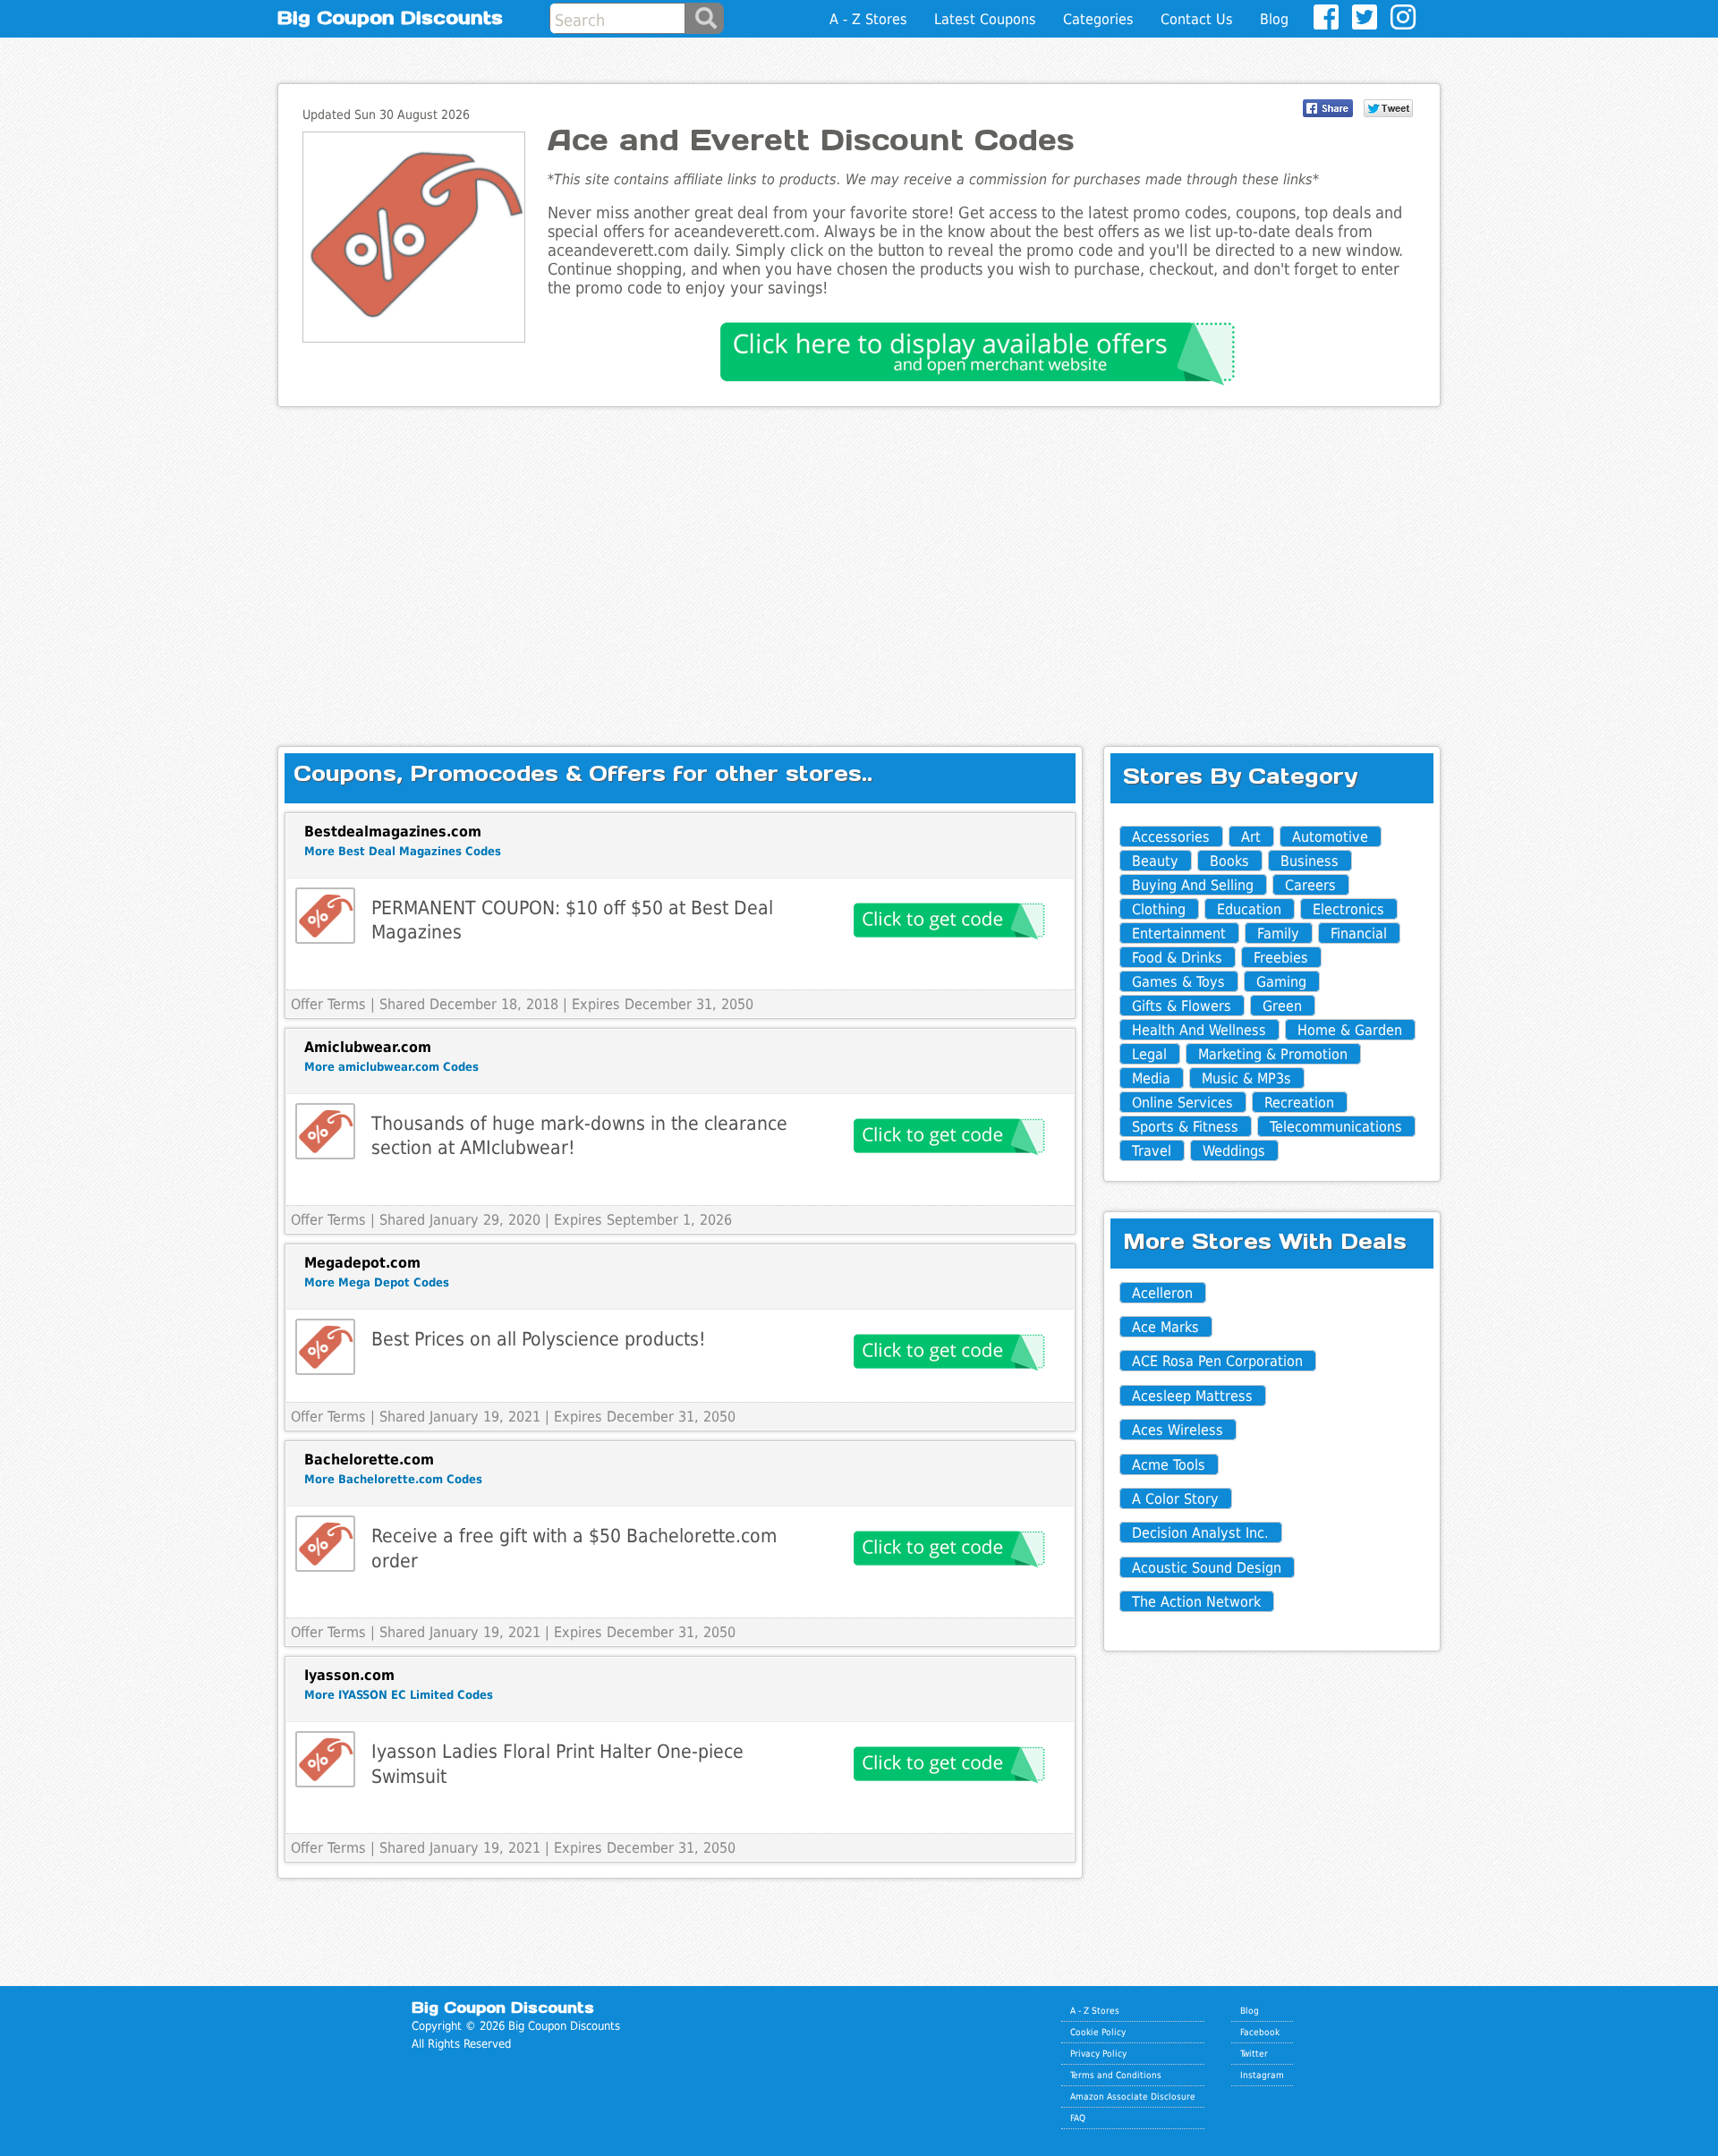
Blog (1274, 19)
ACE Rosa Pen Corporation (1217, 1361)
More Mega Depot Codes (377, 1282)
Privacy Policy (1098, 2053)
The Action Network (1196, 1602)
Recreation (1299, 1103)
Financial (1359, 934)
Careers (1310, 885)
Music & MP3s (1246, 1078)
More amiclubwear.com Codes (391, 1067)
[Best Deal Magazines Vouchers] (325, 916)
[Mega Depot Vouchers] (325, 1347)
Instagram (1262, 2075)
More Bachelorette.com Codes (393, 1479)
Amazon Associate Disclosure (1133, 2096)
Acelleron (1162, 1293)
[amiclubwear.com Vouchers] (325, 1131)
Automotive (1330, 837)
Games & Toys (1178, 982)
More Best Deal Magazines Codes (403, 851)
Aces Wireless (1178, 1430)
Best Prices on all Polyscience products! (539, 1339)
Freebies (1281, 958)
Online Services (1182, 1103)
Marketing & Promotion (1273, 1054)
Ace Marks (1165, 1327)
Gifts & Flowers (1182, 1006)
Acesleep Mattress (1192, 1396)
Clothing (1159, 909)
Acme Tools (1169, 1465)
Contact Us (1197, 19)
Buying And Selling (1193, 885)
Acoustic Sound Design (1207, 1568)
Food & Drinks (1177, 958)
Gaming (1281, 982)
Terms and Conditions (1116, 2075)
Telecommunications (1336, 1127)
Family (1278, 934)
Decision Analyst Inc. (1200, 1533)
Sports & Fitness (1185, 1127)
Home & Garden (1350, 1030)
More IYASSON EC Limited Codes (399, 1695)
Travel (1152, 1151)
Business (1310, 861)
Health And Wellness (1199, 1030)
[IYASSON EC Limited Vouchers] (325, 1759)
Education (1249, 909)
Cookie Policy (1098, 2032)
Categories (1098, 19)
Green (1282, 1006)
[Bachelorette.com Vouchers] (325, 1544)
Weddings (1234, 1151)
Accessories (1171, 837)
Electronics (1348, 909)
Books (1229, 861)
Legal (1149, 1054)
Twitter (1254, 2053)
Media (1151, 1078)
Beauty (1155, 861)
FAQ (1078, 2118)
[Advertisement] (859, 562)
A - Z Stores (868, 19)
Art (1251, 837)
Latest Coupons (985, 19)
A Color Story (1175, 1499)
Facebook (1260, 2032)
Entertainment (1179, 934)
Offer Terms (328, 1004)
